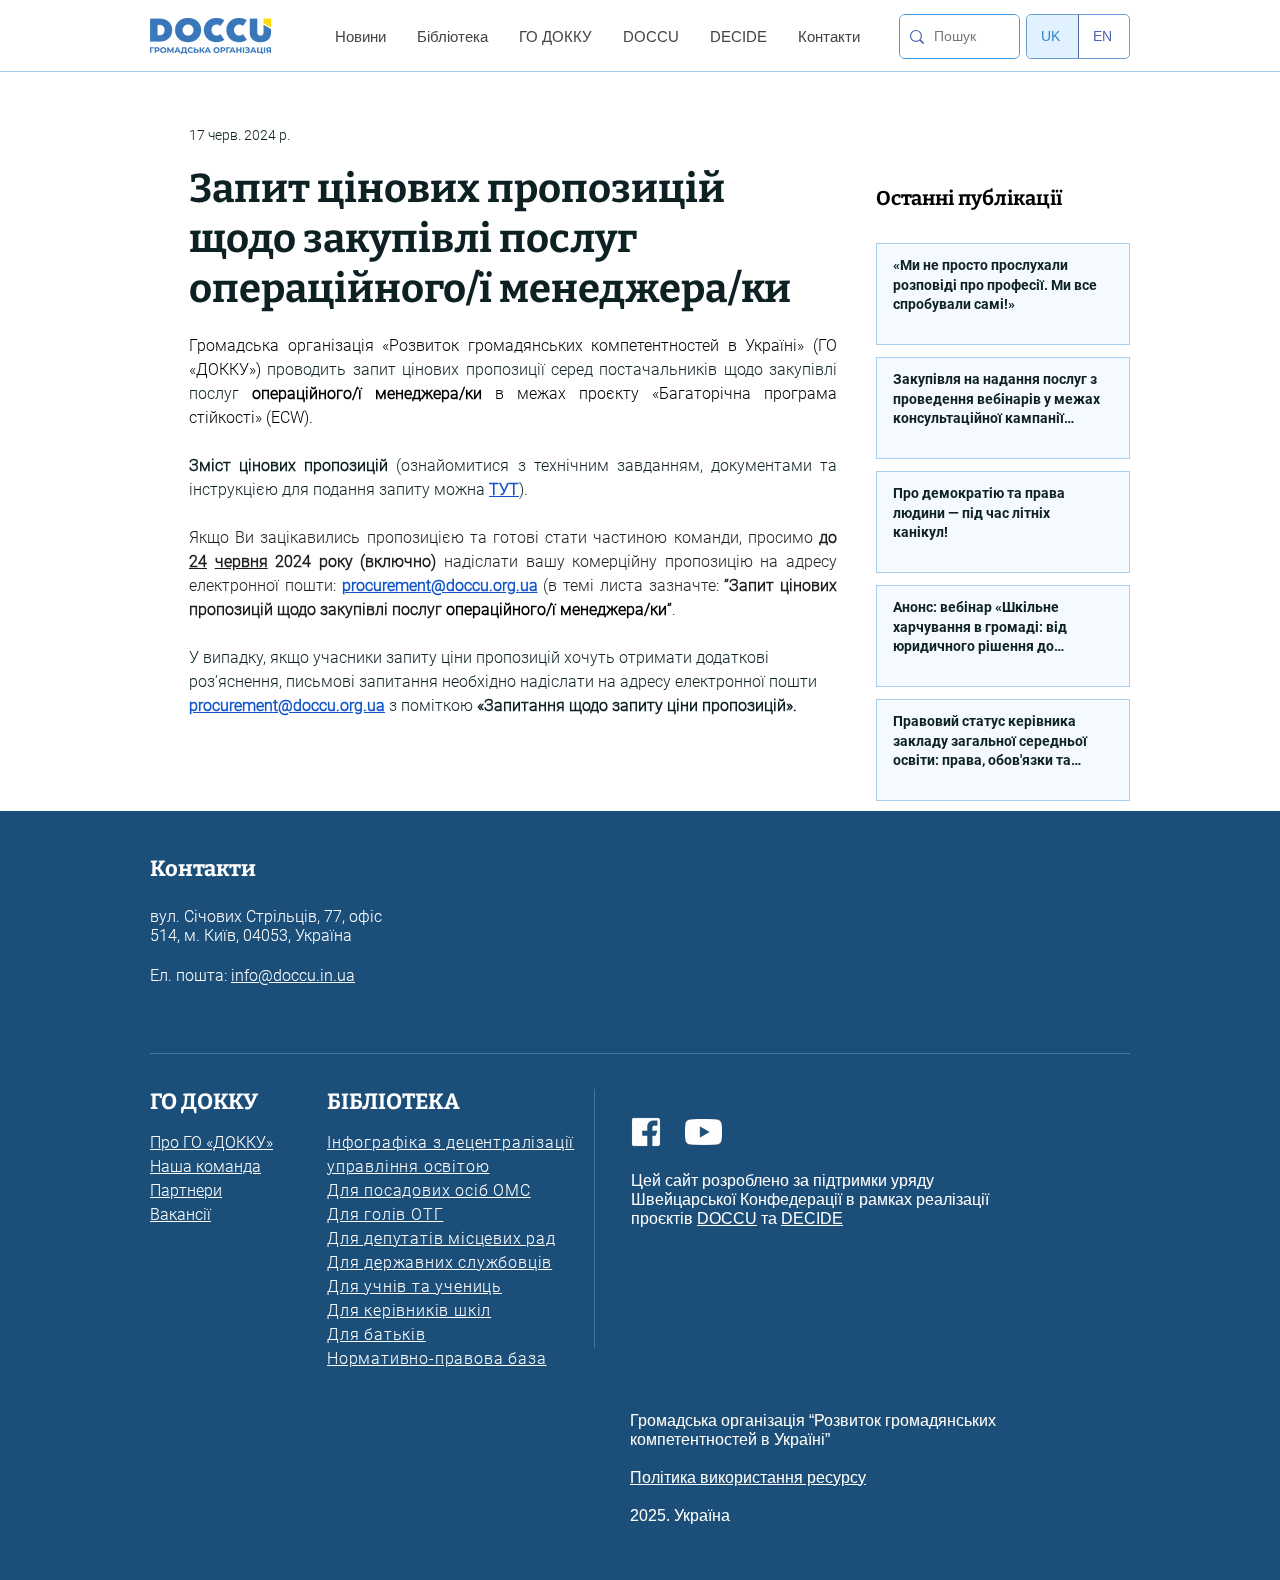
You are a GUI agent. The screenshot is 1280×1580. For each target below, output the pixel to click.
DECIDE (812, 1218)
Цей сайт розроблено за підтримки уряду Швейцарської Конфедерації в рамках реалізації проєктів (810, 1199)
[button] (360, 36)
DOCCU (727, 1218)
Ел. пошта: (190, 975)
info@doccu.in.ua (293, 975)
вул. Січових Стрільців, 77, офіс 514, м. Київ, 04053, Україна (266, 926)
